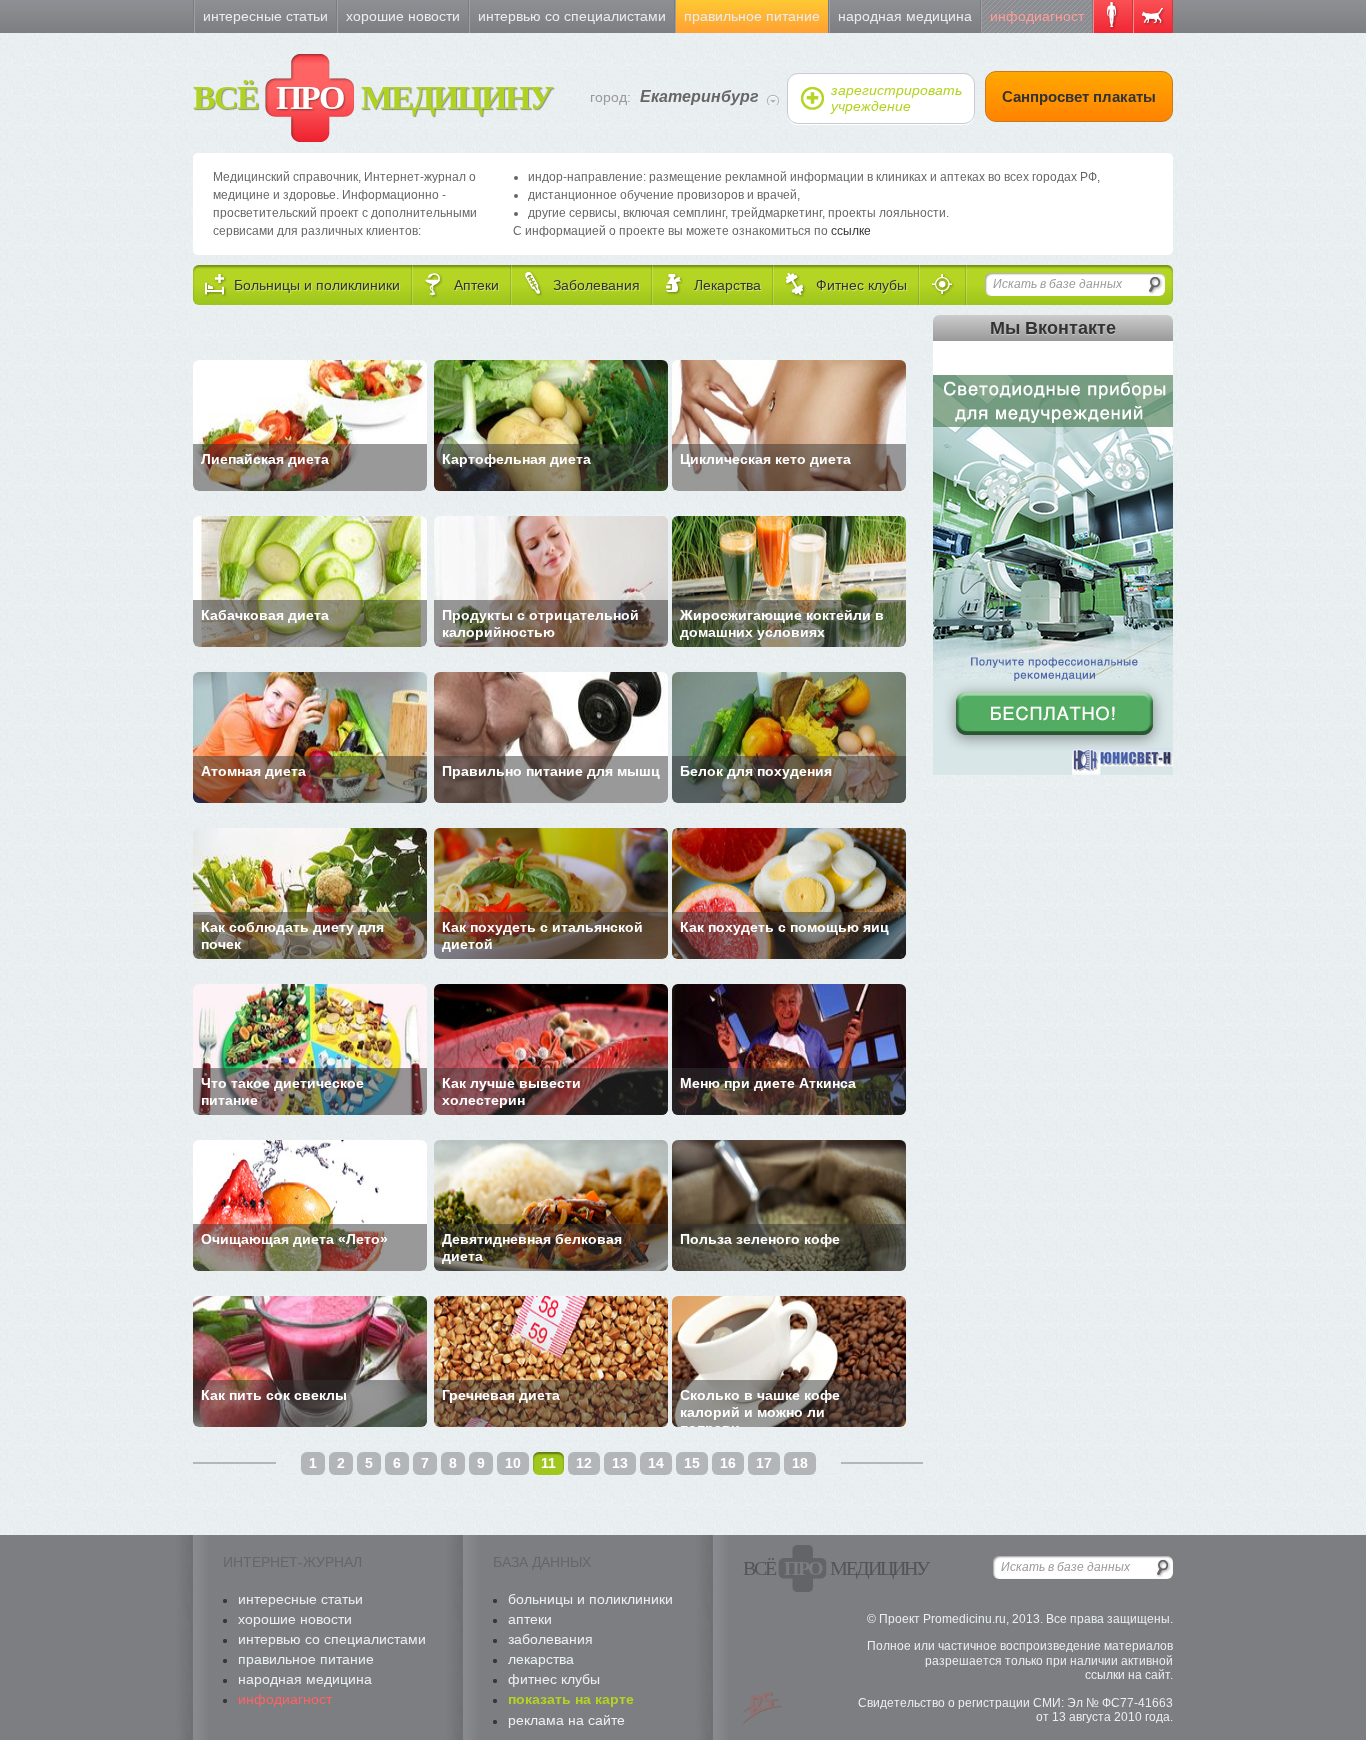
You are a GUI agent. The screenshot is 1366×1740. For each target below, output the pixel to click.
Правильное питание (752, 16)
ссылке (851, 231)
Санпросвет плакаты (1079, 96)
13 (620, 1463)
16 (728, 1463)
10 (513, 1463)
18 (800, 1463)
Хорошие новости (403, 16)
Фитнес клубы (554, 1679)
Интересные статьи (265, 16)
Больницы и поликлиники (590, 1599)
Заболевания (550, 1639)
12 (584, 1463)
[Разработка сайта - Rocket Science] (763, 1708)
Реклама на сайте (566, 1720)
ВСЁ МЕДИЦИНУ (372, 97)
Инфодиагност (1037, 16)
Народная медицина (905, 16)
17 (764, 1463)
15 (692, 1463)
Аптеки (530, 1619)
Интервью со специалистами (572, 16)
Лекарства (541, 1659)
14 (656, 1463)
